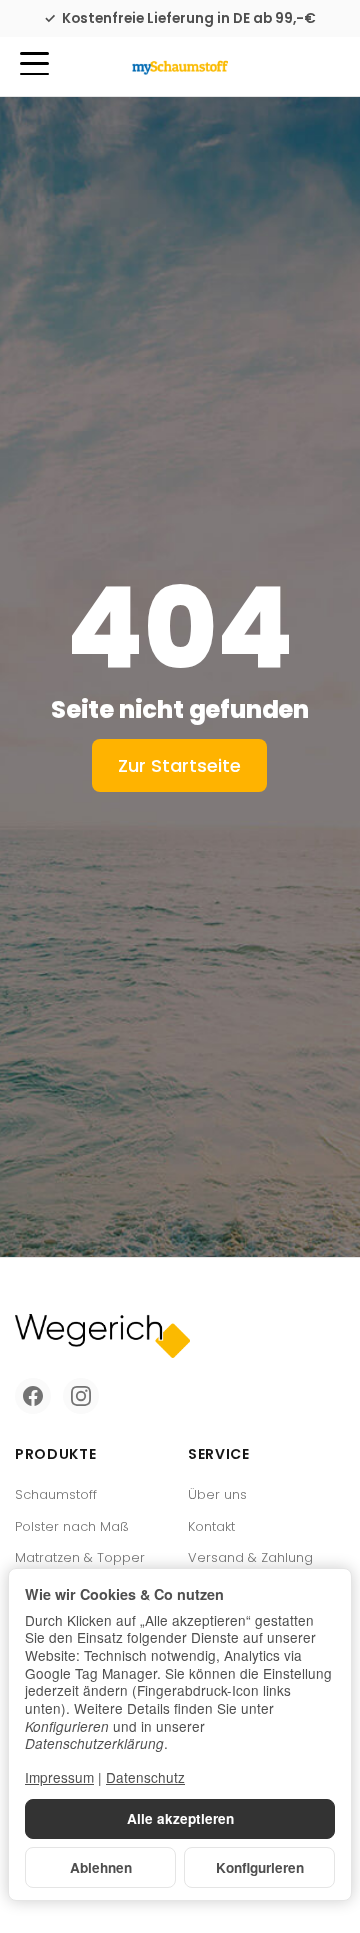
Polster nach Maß (72, 1526)
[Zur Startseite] (180, 67)
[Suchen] (77, 65)
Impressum (59, 1777)
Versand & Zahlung (250, 1557)
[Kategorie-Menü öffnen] (34, 63)
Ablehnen (101, 1867)
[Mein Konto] (288, 66)
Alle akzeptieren (180, 1818)
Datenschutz (145, 1777)
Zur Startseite (179, 765)
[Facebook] (33, 1396)
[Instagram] (81, 1396)
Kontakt (211, 1526)
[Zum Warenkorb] (325, 66)
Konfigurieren (260, 1867)
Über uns (217, 1494)
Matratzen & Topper (80, 1557)
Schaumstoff (56, 1494)
